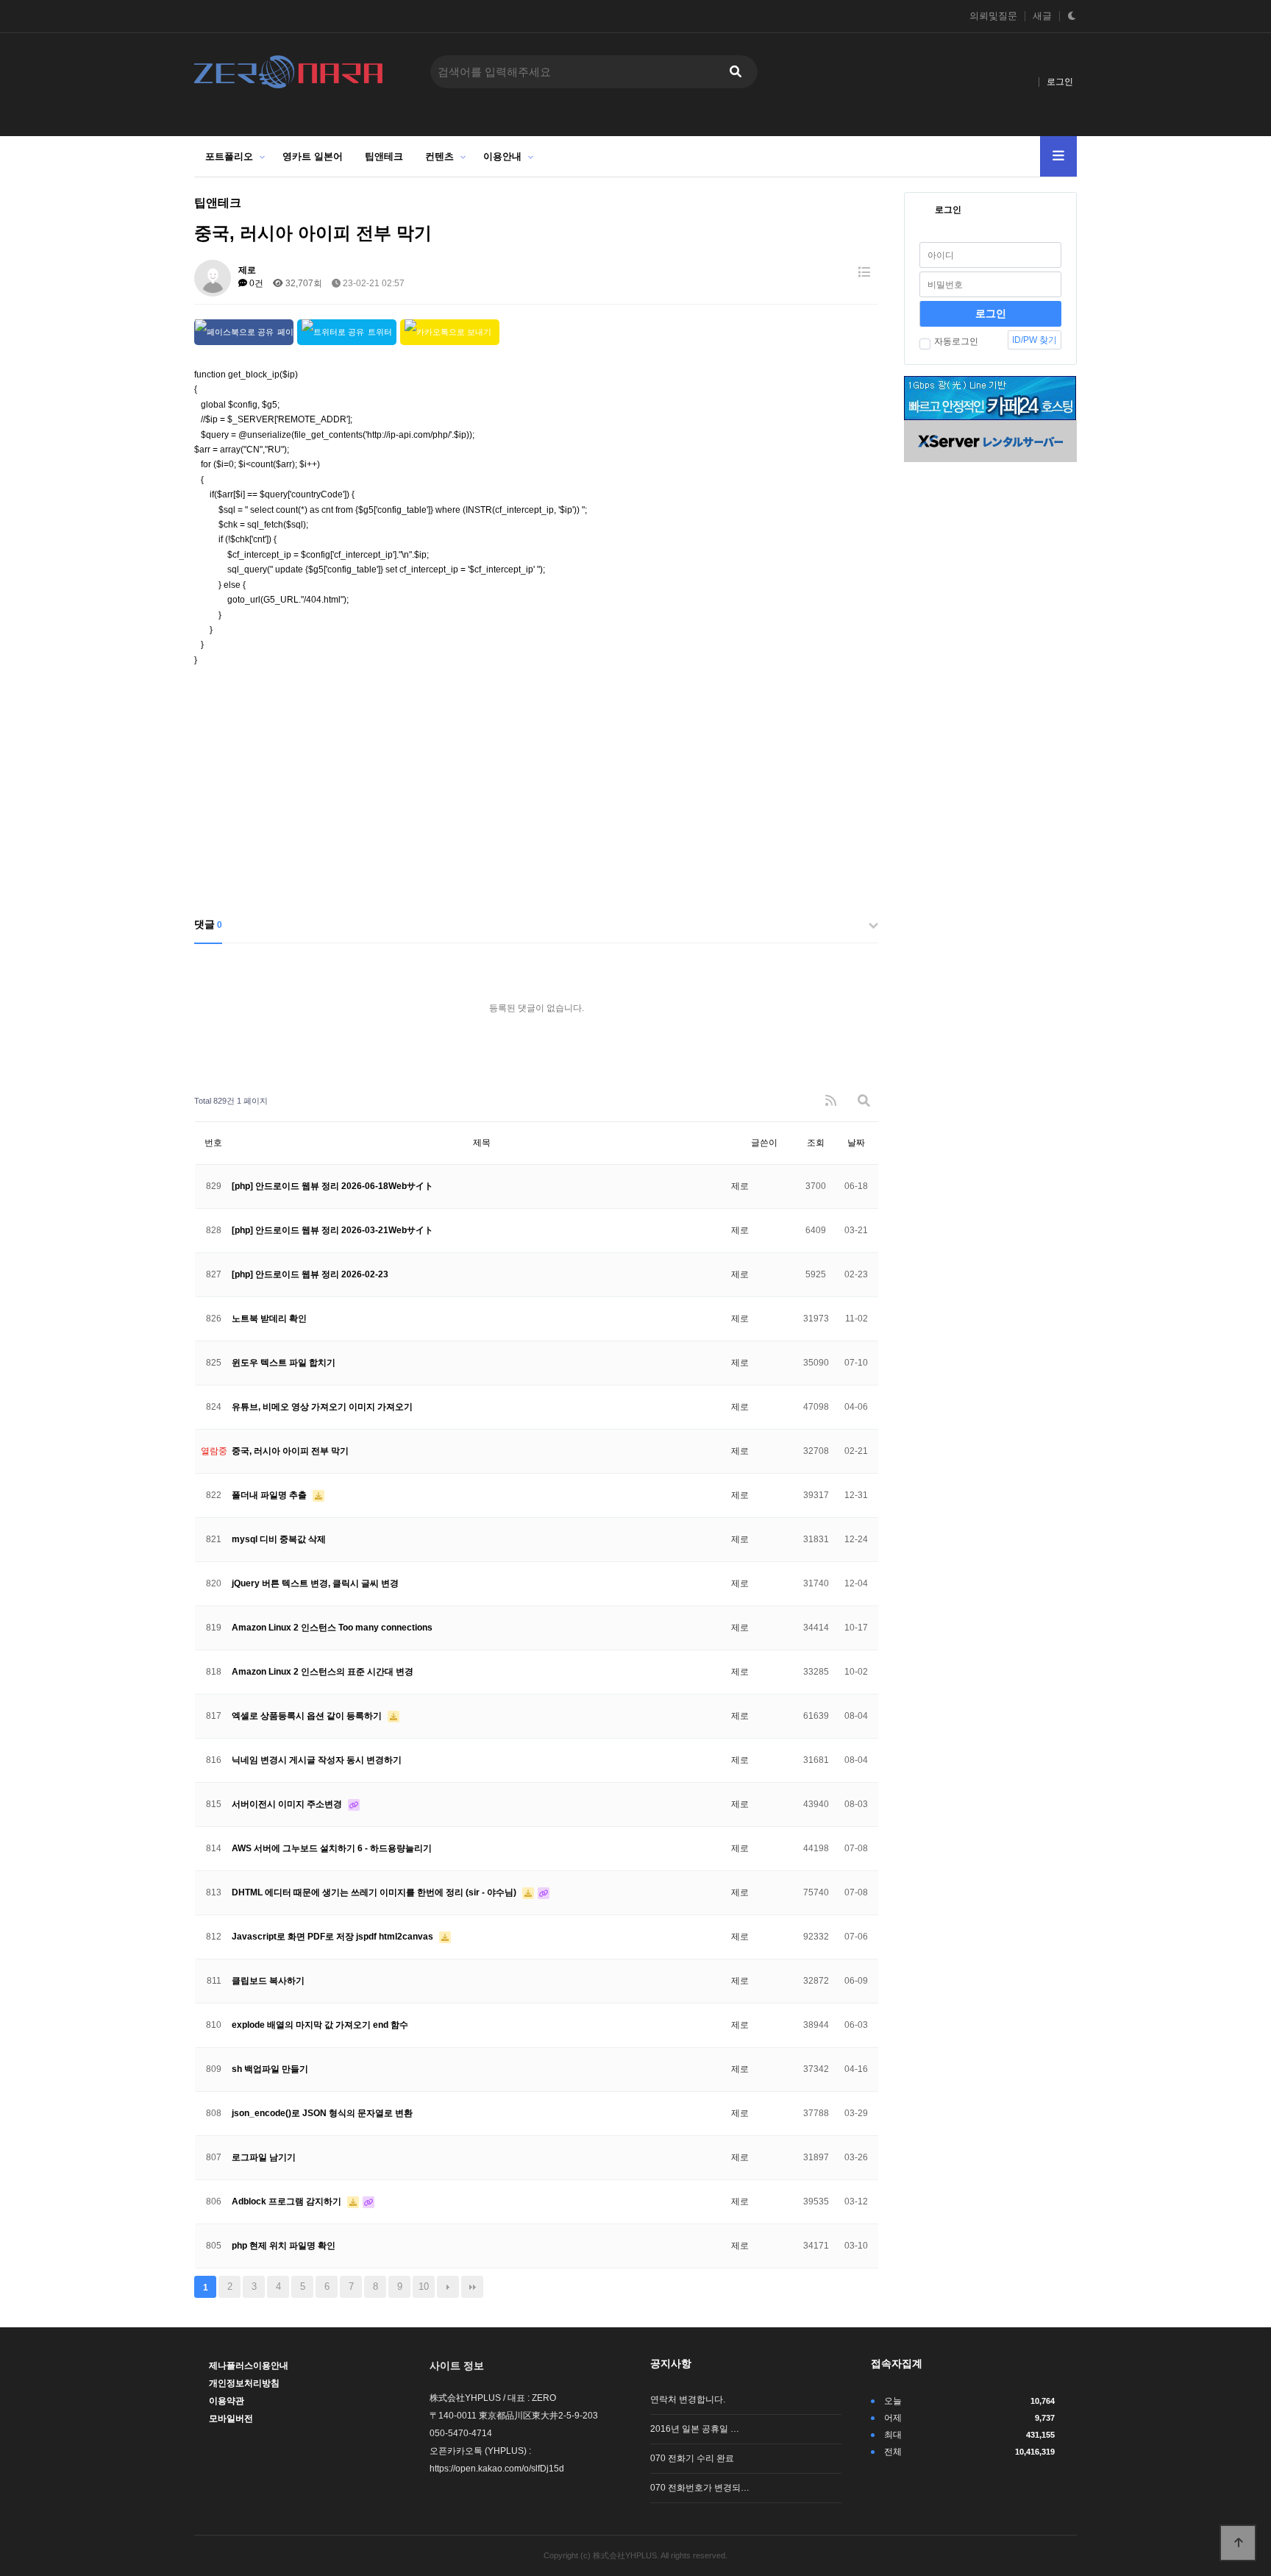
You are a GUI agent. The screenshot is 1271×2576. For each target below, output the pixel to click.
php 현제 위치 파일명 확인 (284, 2246)
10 (424, 2286)
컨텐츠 (439, 156)
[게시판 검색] (864, 1101)
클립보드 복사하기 (268, 1981)
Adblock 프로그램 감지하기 (288, 2201)
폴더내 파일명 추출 (270, 1495)
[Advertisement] (536, 792)
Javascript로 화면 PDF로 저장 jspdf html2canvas (334, 1937)
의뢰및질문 (993, 16)
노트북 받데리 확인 (269, 1319)
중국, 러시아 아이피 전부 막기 (290, 1451)
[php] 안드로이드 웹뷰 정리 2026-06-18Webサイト (332, 1186)
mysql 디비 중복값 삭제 (279, 1539)
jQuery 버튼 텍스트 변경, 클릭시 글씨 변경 (315, 1583)
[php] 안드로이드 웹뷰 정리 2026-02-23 (310, 1274)
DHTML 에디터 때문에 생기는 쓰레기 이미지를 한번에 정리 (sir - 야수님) (375, 1892)
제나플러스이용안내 (249, 2366)
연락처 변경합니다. (688, 2399)
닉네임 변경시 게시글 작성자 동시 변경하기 (317, 1760)
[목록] (864, 273)
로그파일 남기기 (264, 2157)
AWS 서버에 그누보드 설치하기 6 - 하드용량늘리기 (332, 1848)
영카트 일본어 (313, 156)
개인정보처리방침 (244, 2383)
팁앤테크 (384, 156)
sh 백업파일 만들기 (270, 2069)
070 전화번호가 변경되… (700, 2488)
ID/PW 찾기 (1035, 340)
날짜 (856, 1143)
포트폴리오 (229, 156)
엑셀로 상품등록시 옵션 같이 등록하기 (308, 1716)
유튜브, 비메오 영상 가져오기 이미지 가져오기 (322, 1407)
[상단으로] (1238, 2543)
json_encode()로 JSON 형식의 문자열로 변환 (322, 2113)
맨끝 (472, 2287)
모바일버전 (231, 2419)
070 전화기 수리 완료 (692, 2458)
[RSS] (831, 1101)
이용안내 (502, 156)
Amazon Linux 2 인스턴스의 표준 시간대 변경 (323, 1672)
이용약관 (227, 2401)
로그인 (1060, 82)
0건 (255, 283)
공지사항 (671, 2363)
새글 (1042, 16)
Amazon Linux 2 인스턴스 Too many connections (332, 1628)
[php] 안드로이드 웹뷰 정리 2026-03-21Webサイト (332, 1230)
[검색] (736, 72)
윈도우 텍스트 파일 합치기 (284, 1363)
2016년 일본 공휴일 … (695, 2429)
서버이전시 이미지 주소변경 (288, 1804)
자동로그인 (956, 341)
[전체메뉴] (1058, 156)
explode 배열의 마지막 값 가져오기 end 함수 (320, 2025)
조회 (816, 1143)
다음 (448, 2287)
